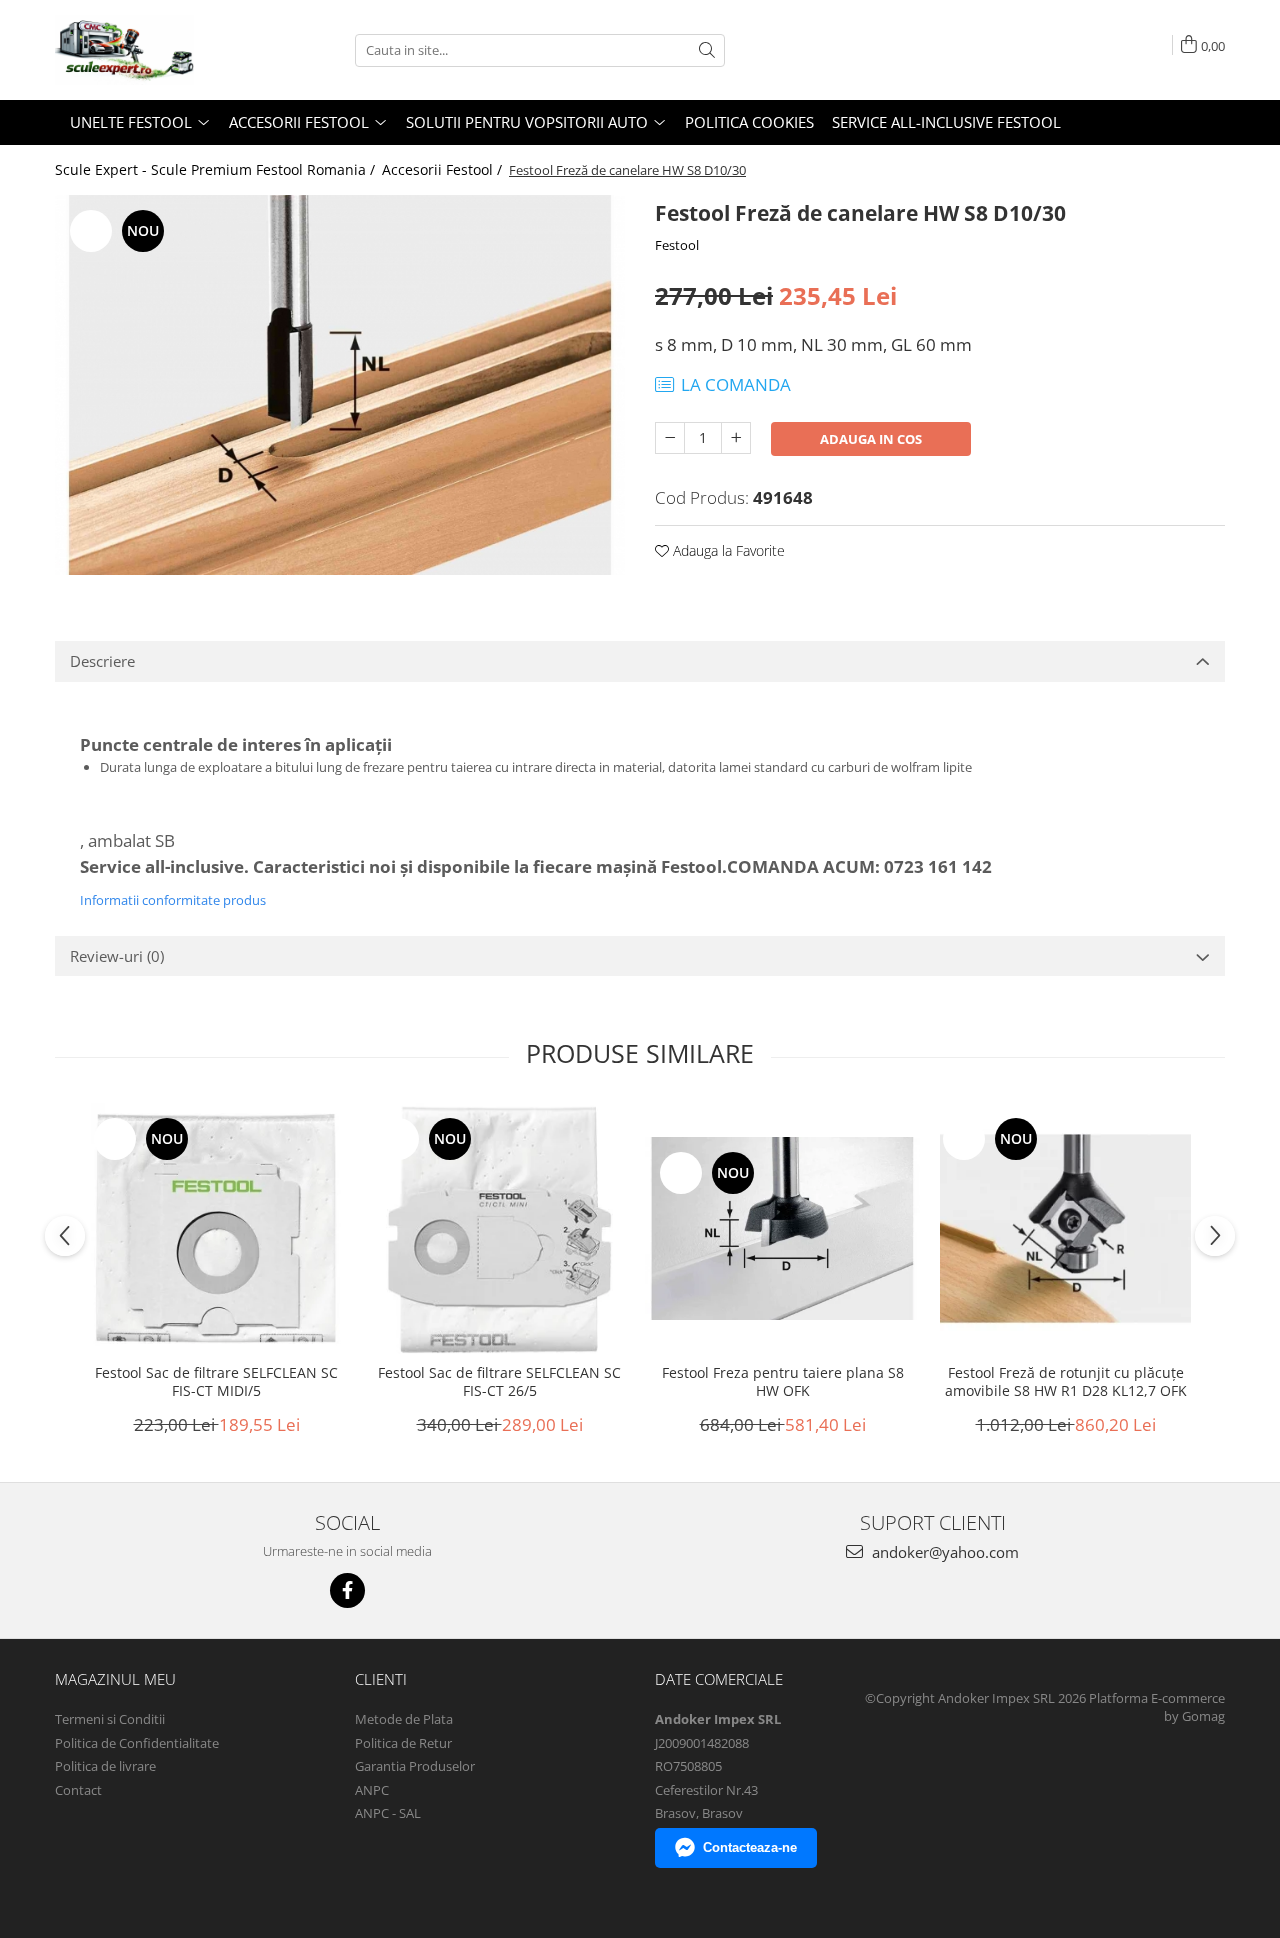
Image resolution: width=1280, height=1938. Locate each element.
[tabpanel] (340, 384)
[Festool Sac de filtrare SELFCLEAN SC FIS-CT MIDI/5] (216, 1228)
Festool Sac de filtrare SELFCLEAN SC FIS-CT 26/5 (499, 1382)
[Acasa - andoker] (155, 50)
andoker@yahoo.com (943, 1552)
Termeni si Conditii (110, 1719)
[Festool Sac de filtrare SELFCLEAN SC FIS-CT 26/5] (499, 1228)
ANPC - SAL (388, 1813)
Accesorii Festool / (444, 169)
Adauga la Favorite (727, 550)
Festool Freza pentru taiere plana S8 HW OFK (783, 1382)
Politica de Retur (403, 1743)
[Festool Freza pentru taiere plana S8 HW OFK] (782, 1228)
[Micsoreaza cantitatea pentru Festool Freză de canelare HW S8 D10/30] (670, 438)
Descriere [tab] (102, 661)
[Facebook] (347, 1590)
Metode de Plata (404, 1719)
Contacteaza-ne (750, 1847)
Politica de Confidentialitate (137, 1743)
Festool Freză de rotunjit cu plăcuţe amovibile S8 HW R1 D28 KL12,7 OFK (1066, 1382)
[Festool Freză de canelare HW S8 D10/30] (340, 384)
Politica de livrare (105, 1766)
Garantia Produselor (415, 1766)
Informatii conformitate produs (173, 900)
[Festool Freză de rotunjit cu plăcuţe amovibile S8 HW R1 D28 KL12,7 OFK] (1065, 1228)
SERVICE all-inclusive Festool (946, 122)
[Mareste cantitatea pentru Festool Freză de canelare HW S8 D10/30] (736, 438)
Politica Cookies (749, 122)
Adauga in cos (871, 439)
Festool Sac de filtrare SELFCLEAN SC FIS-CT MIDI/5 (216, 1382)
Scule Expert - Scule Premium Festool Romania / (217, 169)
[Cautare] (707, 50)
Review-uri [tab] (117, 956)
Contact (78, 1790)
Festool (677, 245)
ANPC (372, 1790)
